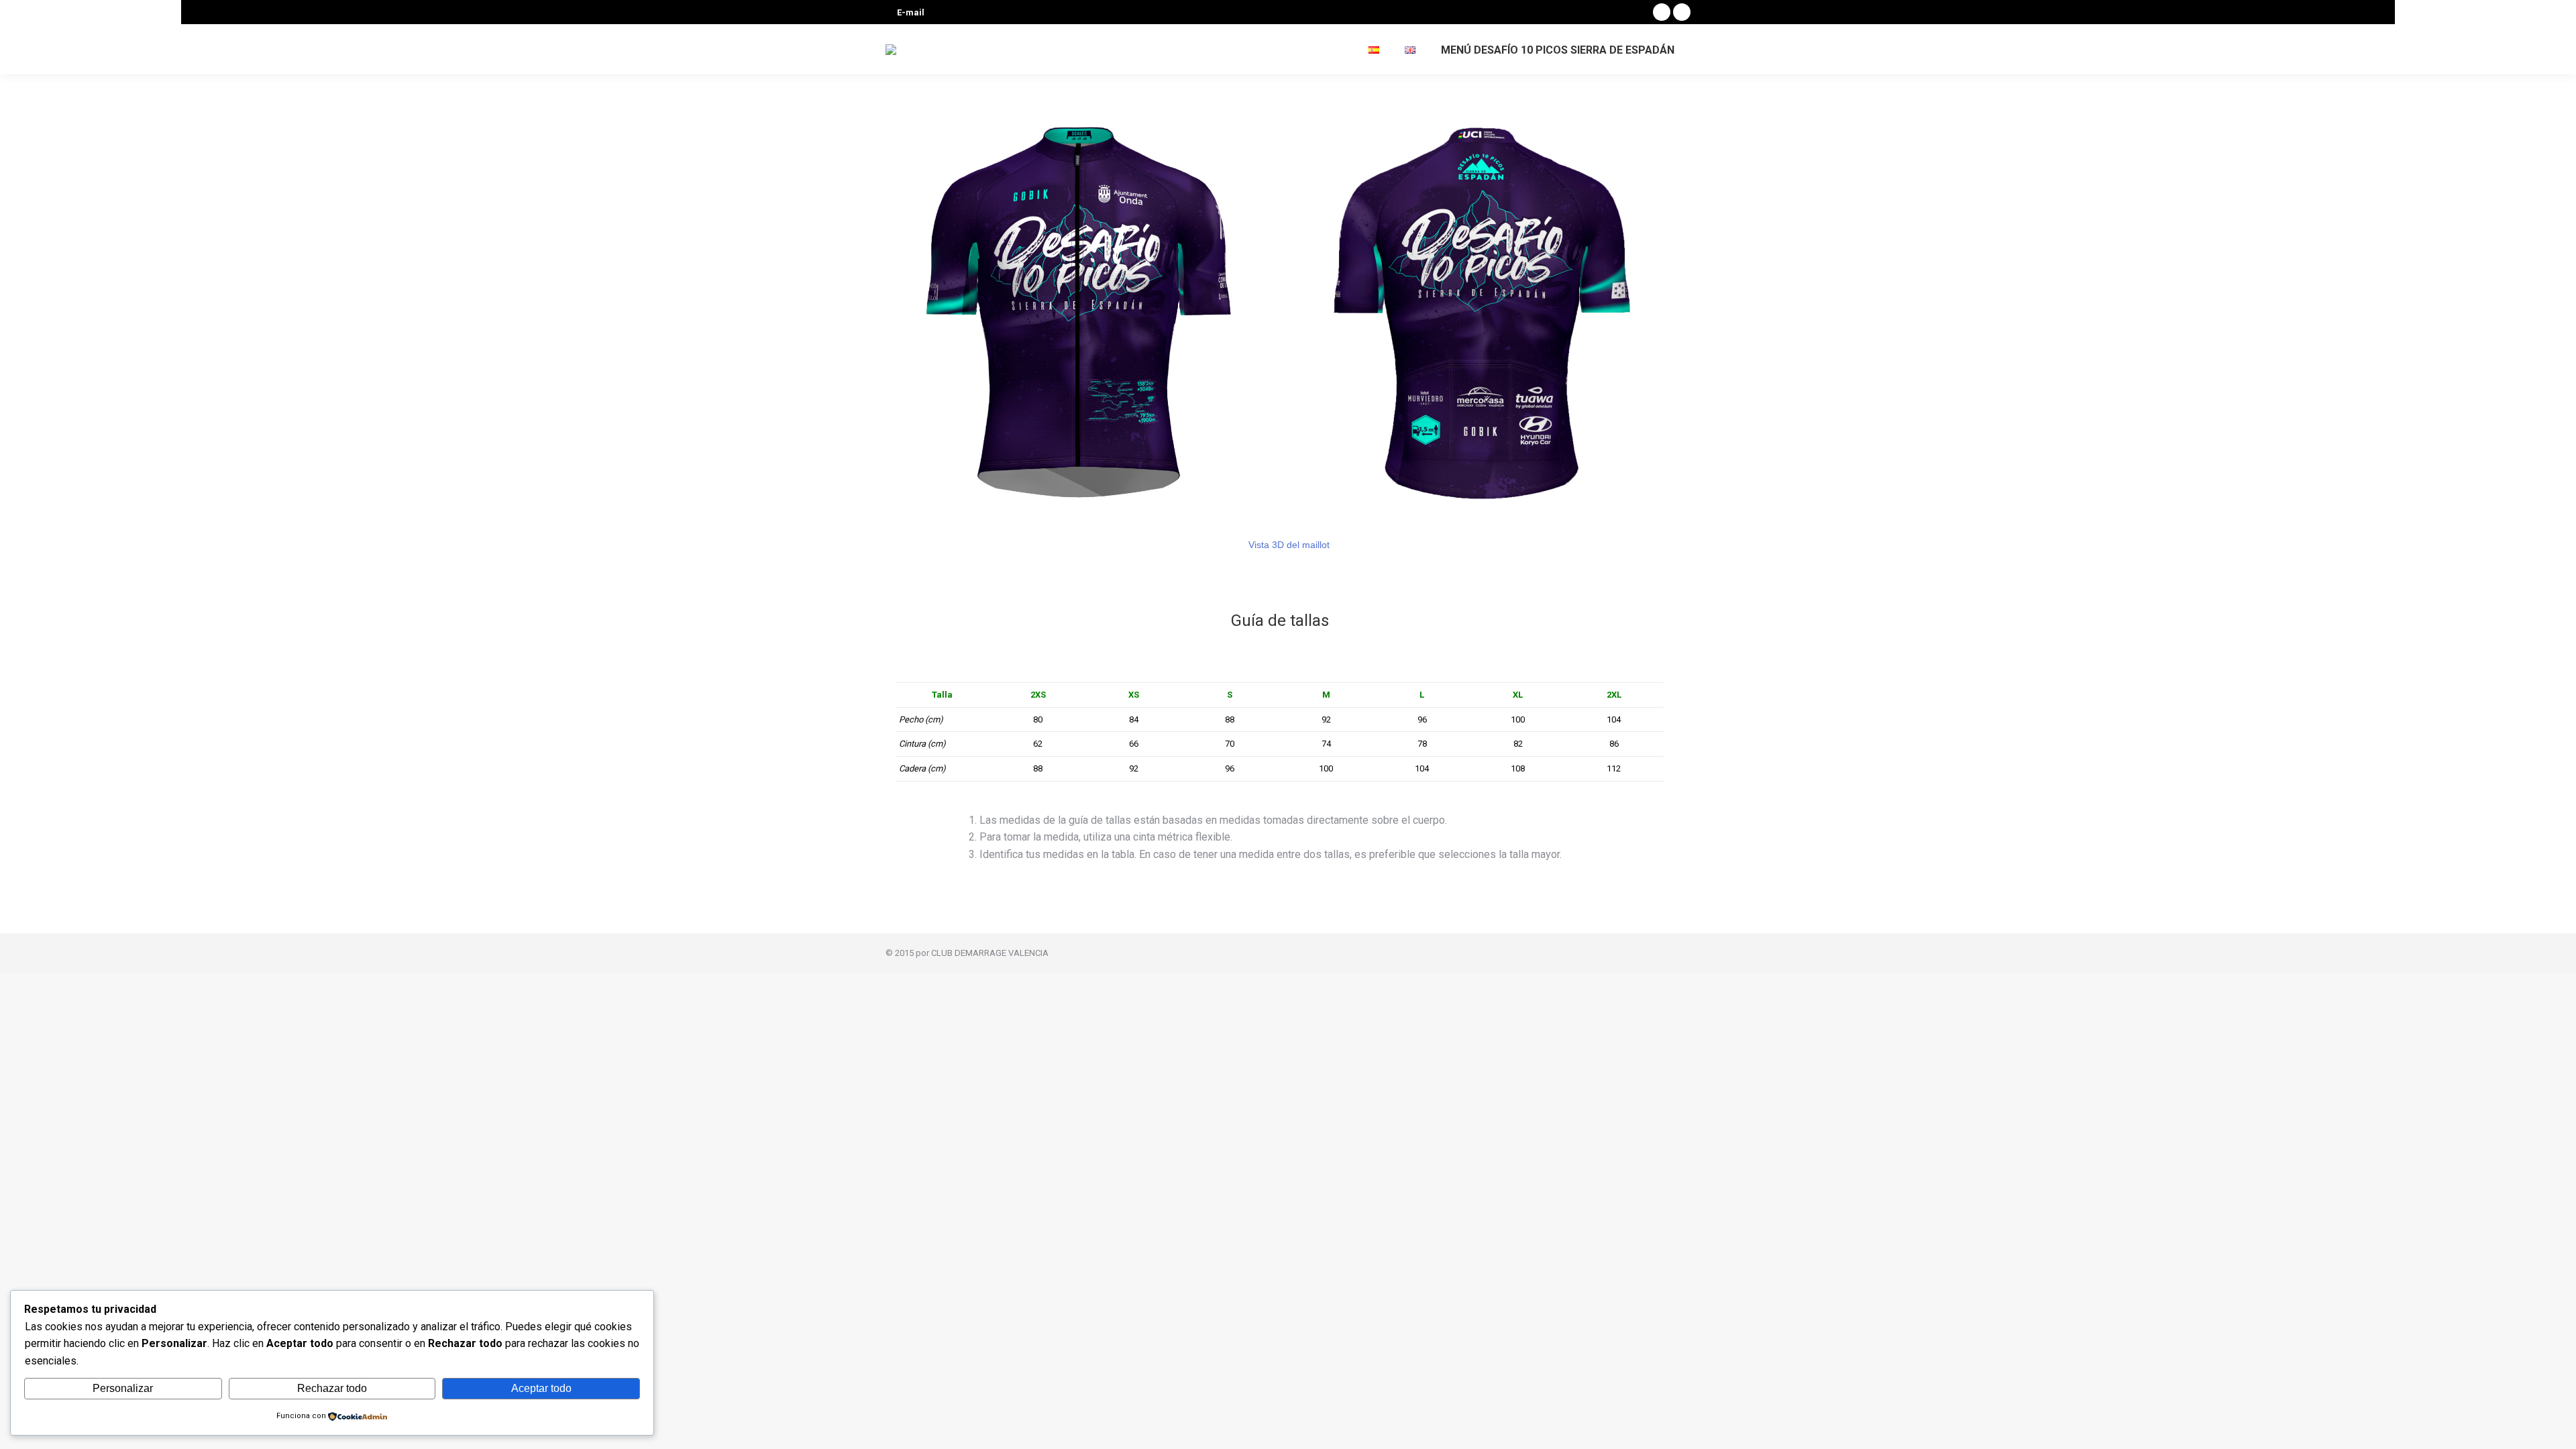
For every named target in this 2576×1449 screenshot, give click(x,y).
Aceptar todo (541, 1388)
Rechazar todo (332, 1388)
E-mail (911, 12)
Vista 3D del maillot (1288, 545)
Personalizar (123, 1388)
